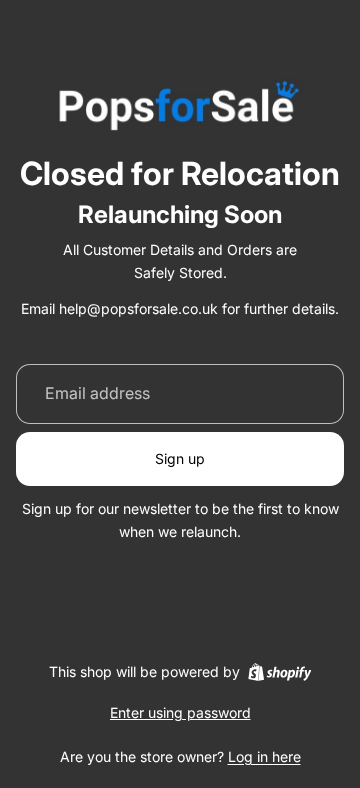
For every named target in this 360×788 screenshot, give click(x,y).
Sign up (180, 458)
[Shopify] (279, 672)
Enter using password (180, 712)
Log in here (264, 756)
